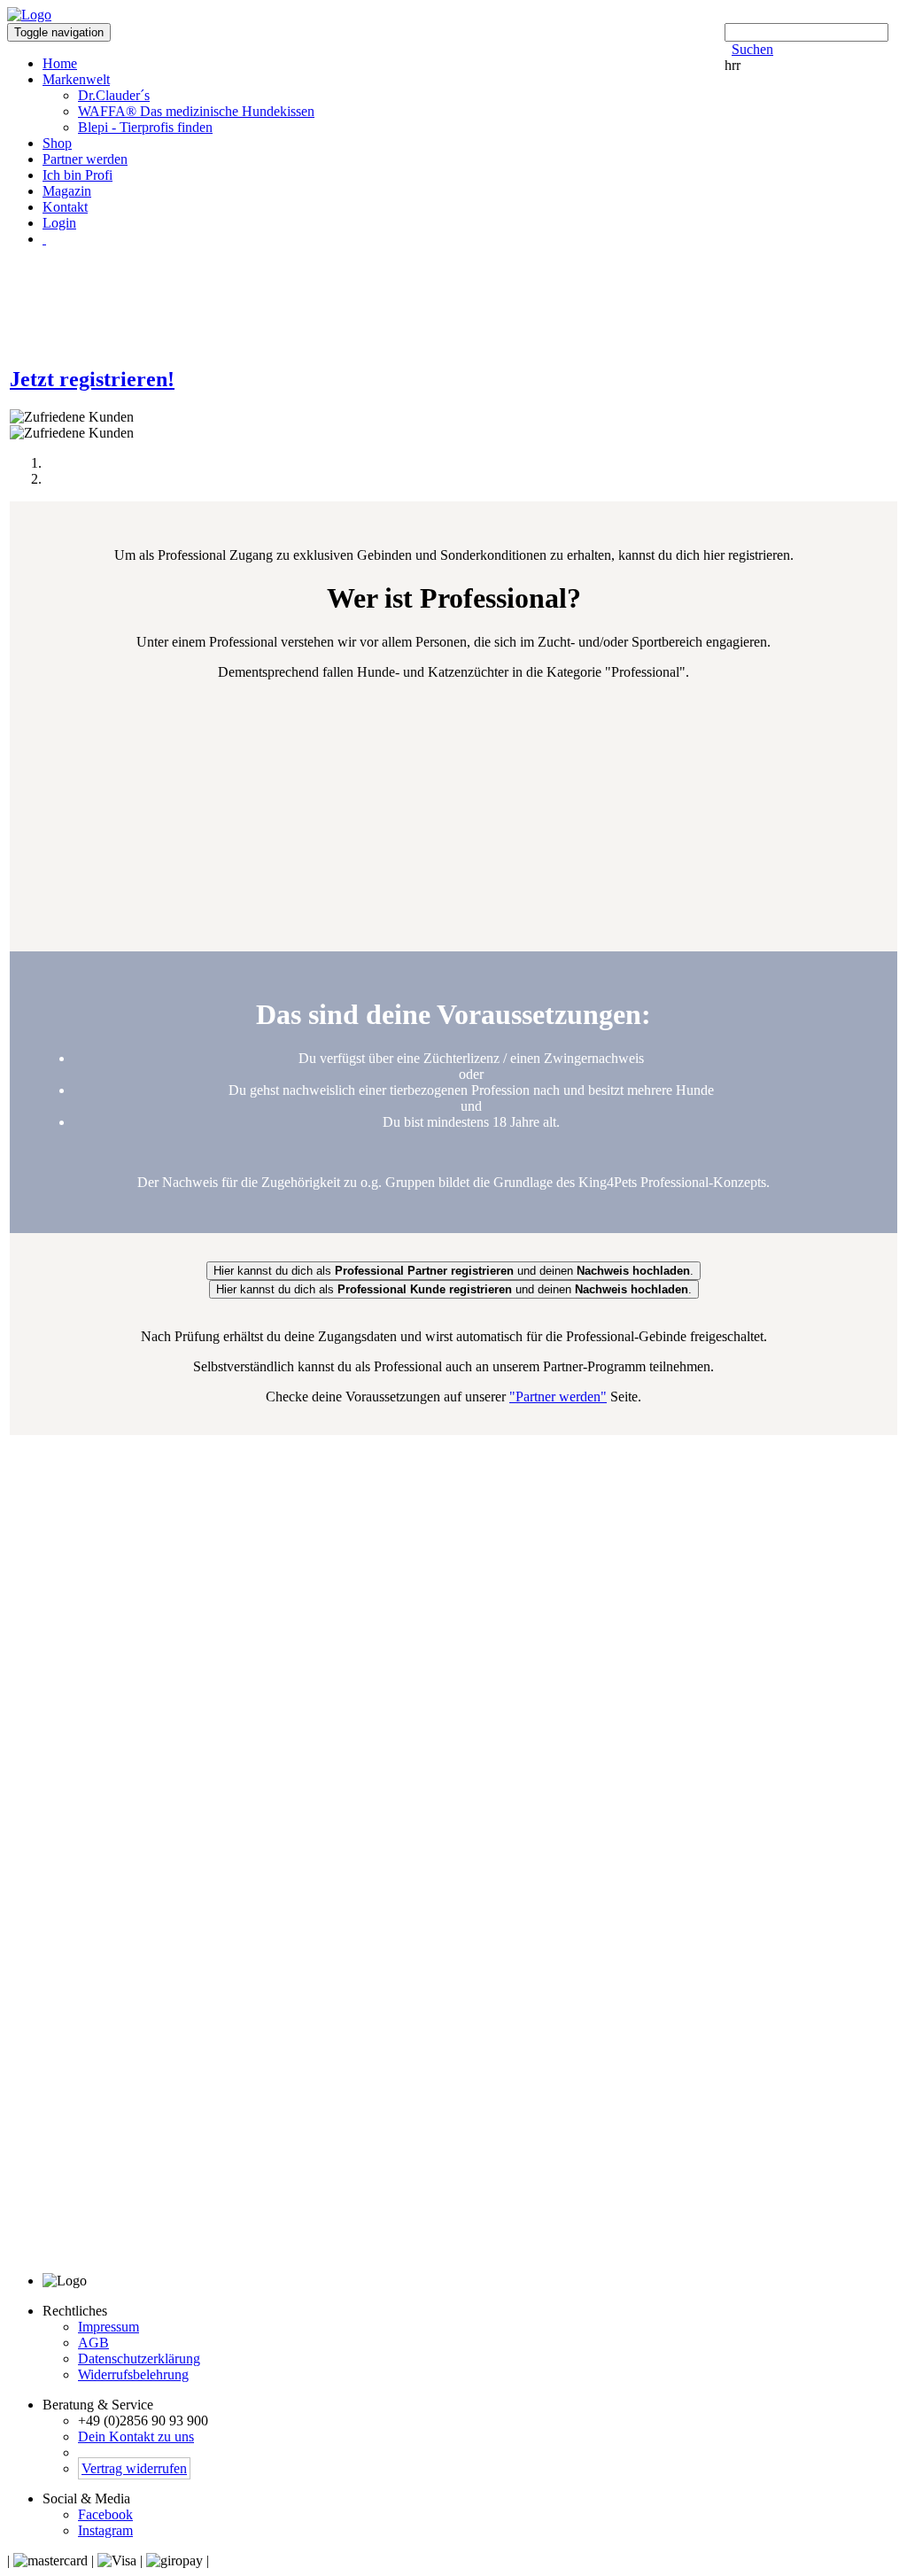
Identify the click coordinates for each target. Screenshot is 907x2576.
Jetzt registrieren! (92, 379)
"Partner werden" (558, 1397)
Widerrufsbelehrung (133, 2374)
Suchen (752, 49)
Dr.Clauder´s (114, 95)
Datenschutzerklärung (139, 2359)
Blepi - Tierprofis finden (145, 127)
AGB (93, 2343)
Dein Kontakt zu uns (136, 2436)
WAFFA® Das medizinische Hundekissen (196, 111)
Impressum (109, 2327)
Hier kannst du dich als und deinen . (454, 1289)
